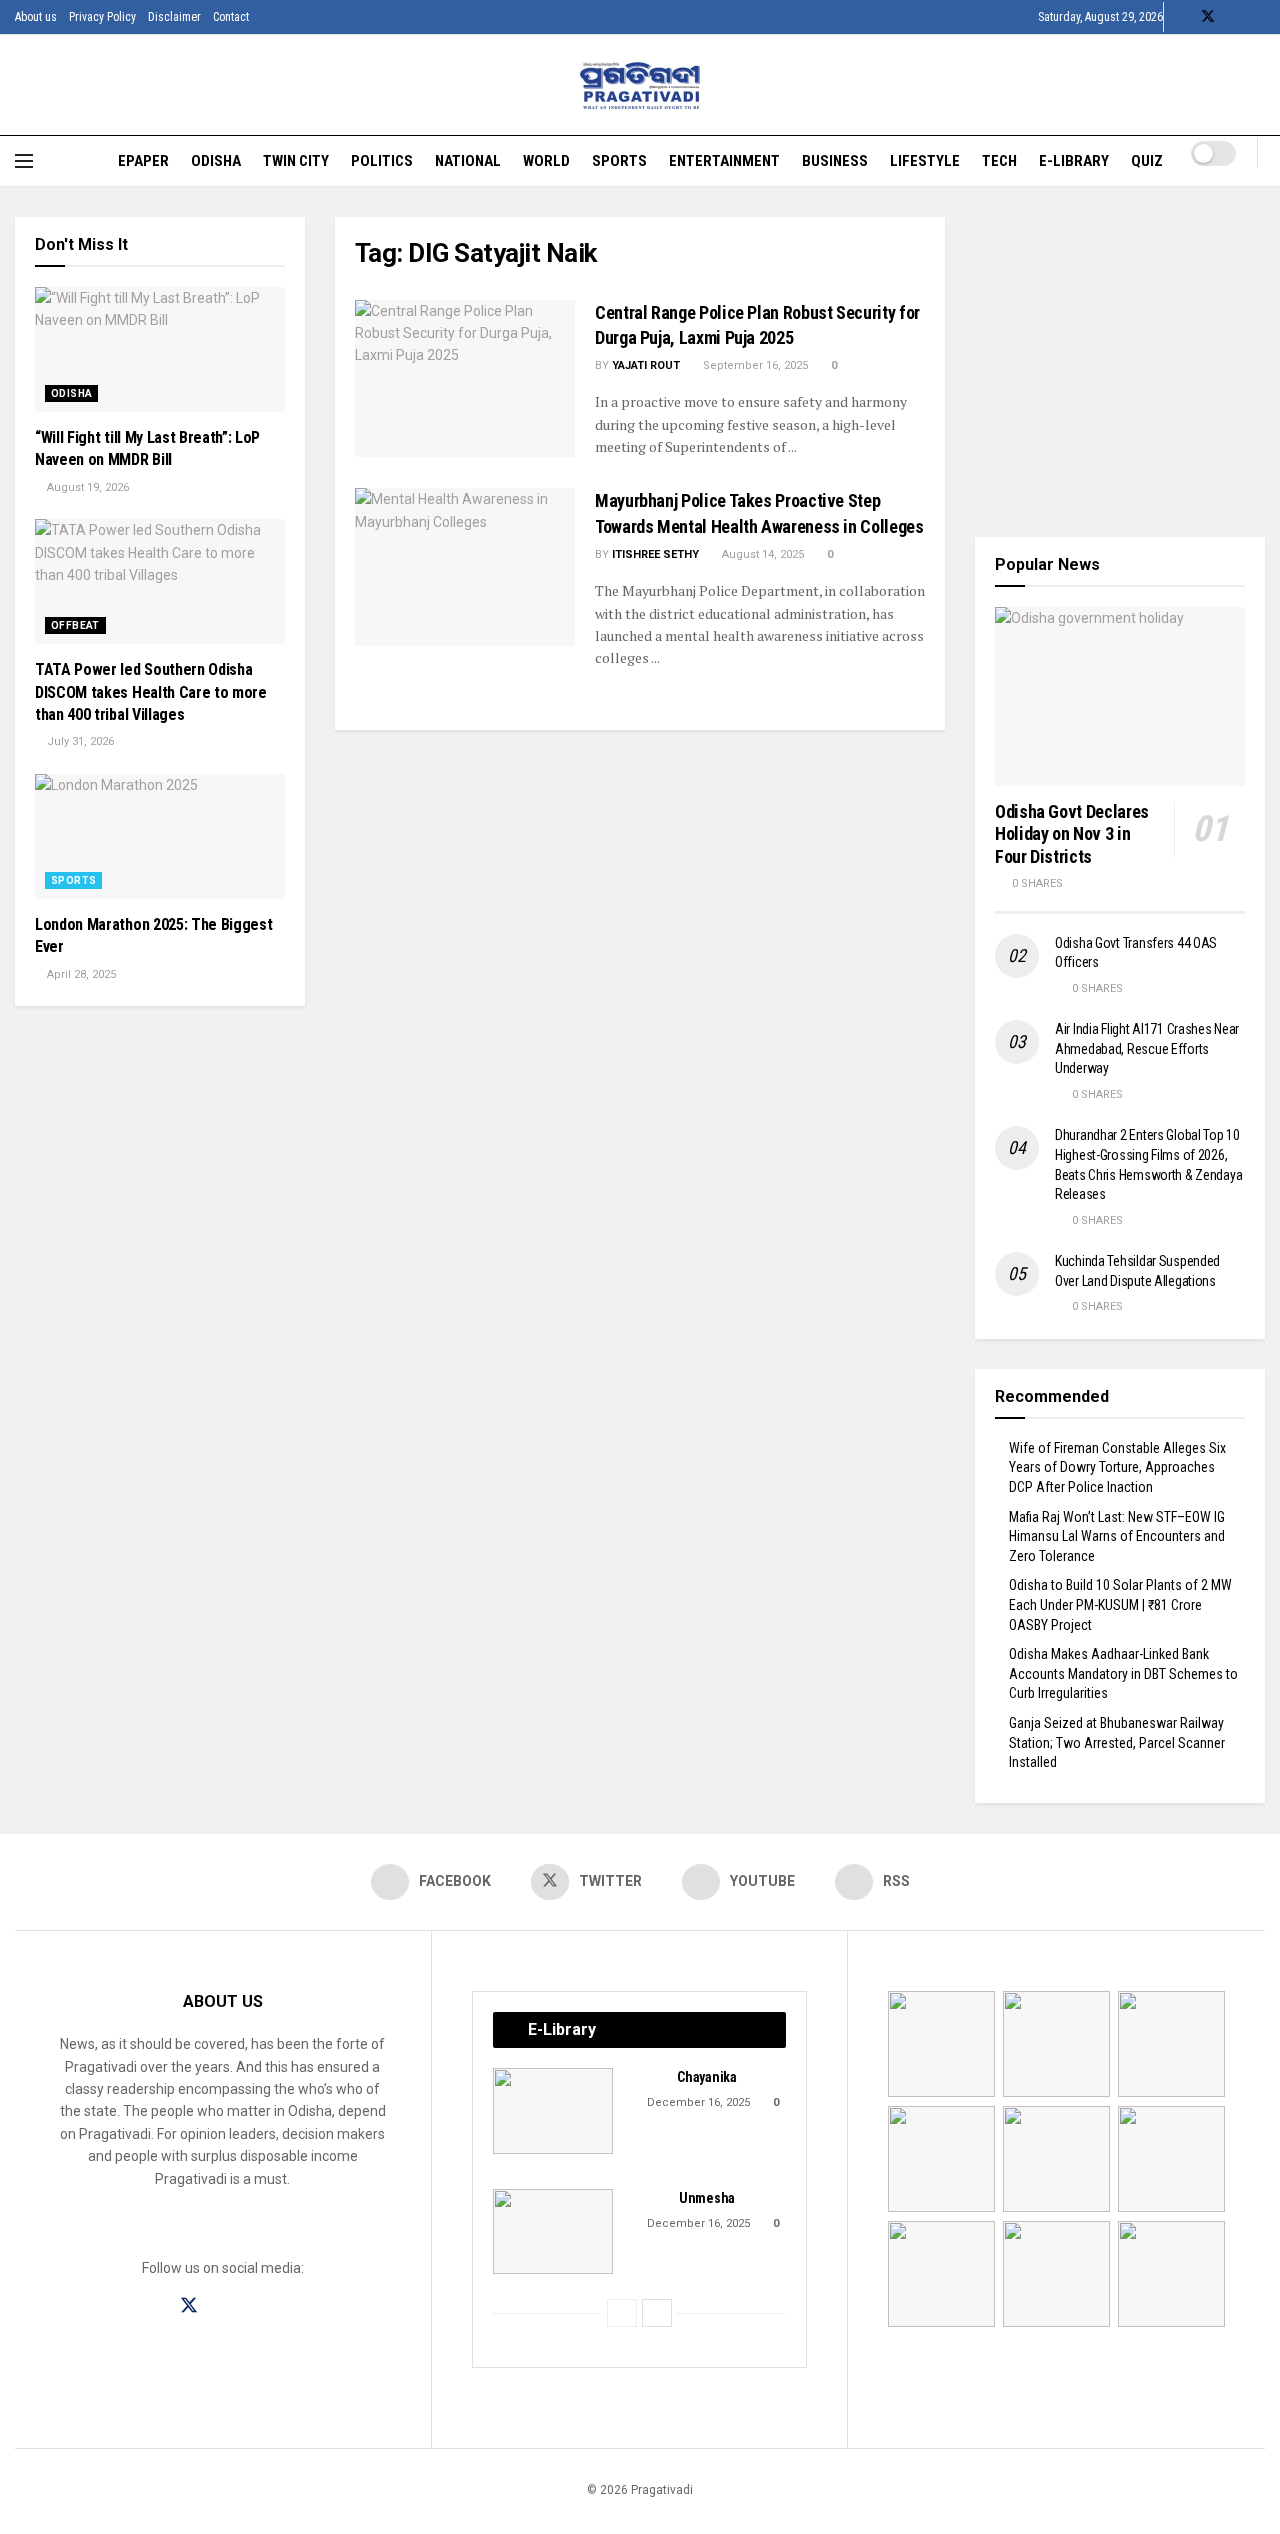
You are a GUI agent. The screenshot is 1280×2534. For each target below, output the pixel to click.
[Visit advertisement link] (1120, 362)
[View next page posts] (657, 2313)
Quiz (1147, 161)
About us (36, 17)
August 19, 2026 (86, 487)
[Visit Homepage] (640, 85)
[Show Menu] (24, 161)
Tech (999, 161)
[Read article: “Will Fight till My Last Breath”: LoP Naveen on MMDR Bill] (160, 349)
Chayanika (706, 2077)
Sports (619, 161)
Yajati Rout (646, 365)
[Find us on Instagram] (225, 2306)
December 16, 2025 (697, 2102)
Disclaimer (174, 17)
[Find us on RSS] (1259, 17)
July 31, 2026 (79, 741)
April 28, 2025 (80, 974)
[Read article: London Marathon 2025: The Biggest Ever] (160, 836)
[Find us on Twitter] (1208, 17)
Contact (231, 17)
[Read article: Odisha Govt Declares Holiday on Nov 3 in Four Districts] (1120, 696)
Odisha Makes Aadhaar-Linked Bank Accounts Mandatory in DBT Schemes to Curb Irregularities (1123, 1673)
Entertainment (724, 161)
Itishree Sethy (655, 554)
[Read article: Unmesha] (553, 2232)
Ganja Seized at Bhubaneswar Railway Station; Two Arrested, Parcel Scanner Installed (1117, 1742)
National (468, 161)
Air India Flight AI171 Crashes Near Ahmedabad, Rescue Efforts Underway (1147, 1048)
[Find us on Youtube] (1234, 17)
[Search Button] (1257, 176)
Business (835, 161)
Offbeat (75, 625)
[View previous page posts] (622, 2313)
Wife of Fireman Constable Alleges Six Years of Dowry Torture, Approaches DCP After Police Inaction (1117, 1467)
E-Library (1074, 161)
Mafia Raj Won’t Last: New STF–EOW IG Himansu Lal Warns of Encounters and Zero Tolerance (1117, 1536)
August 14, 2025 (761, 554)
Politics (382, 161)
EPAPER (143, 161)
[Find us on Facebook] (1181, 17)
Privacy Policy (102, 17)
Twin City (296, 161)
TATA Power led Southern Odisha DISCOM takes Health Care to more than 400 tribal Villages (151, 692)
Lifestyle (925, 161)
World (546, 161)
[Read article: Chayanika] (553, 2111)
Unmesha (707, 2198)
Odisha (216, 161)
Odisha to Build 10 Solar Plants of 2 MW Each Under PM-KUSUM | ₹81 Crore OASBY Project (1120, 1604)
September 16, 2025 (754, 365)
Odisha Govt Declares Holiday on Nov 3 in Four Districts (1072, 834)
